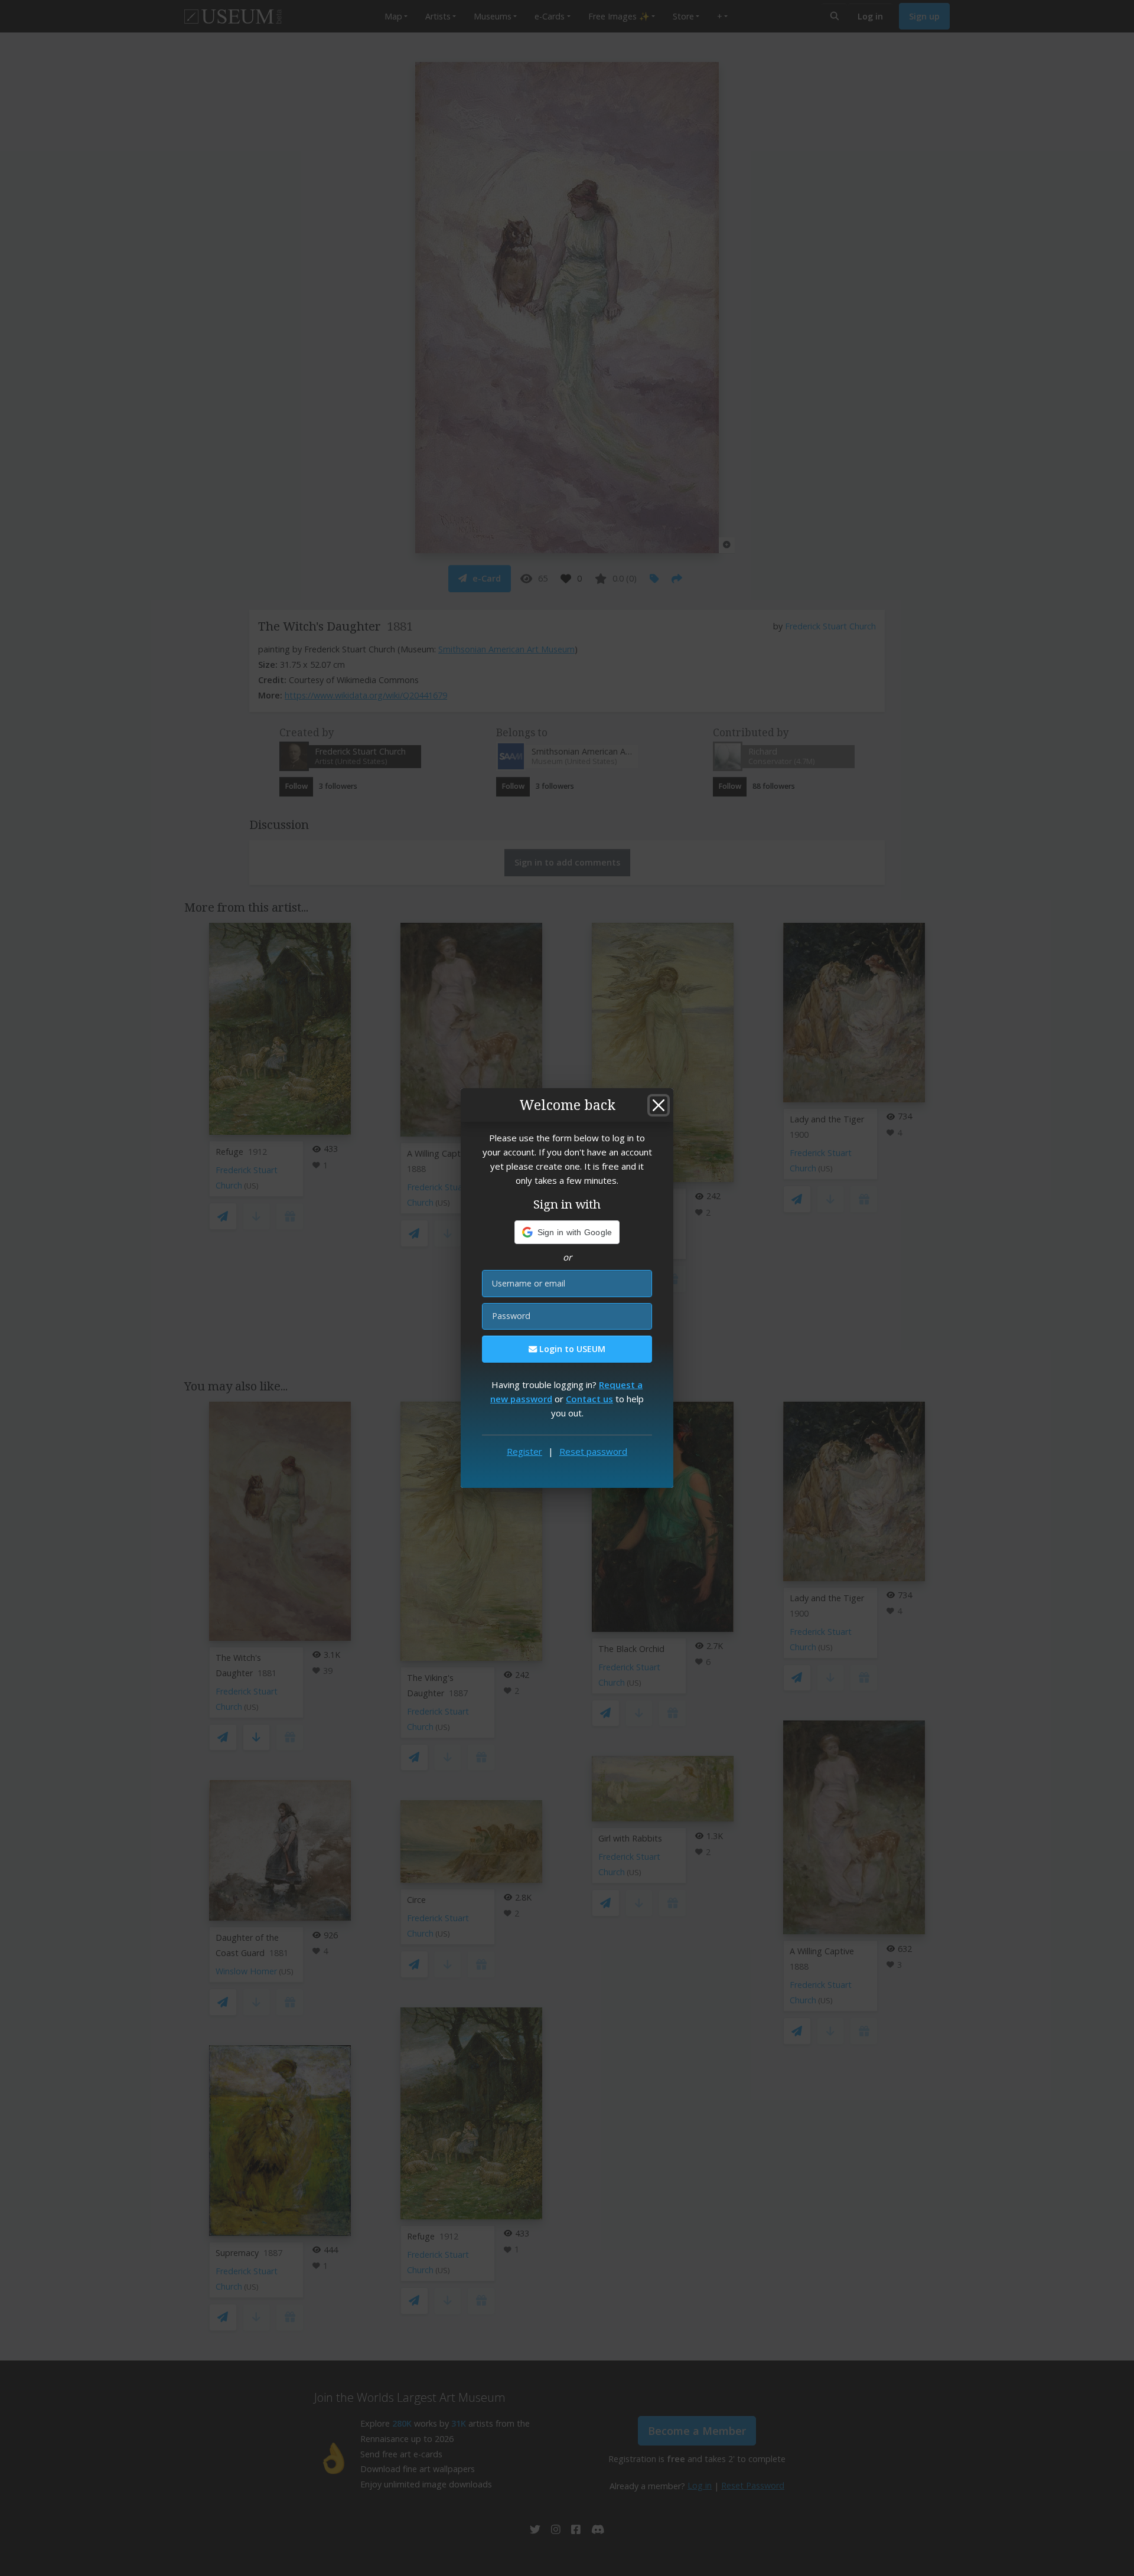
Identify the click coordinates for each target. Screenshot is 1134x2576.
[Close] (659, 1105)
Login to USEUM (571, 1349)
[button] (567, 1232)
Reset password (593, 1451)
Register (524, 1451)
